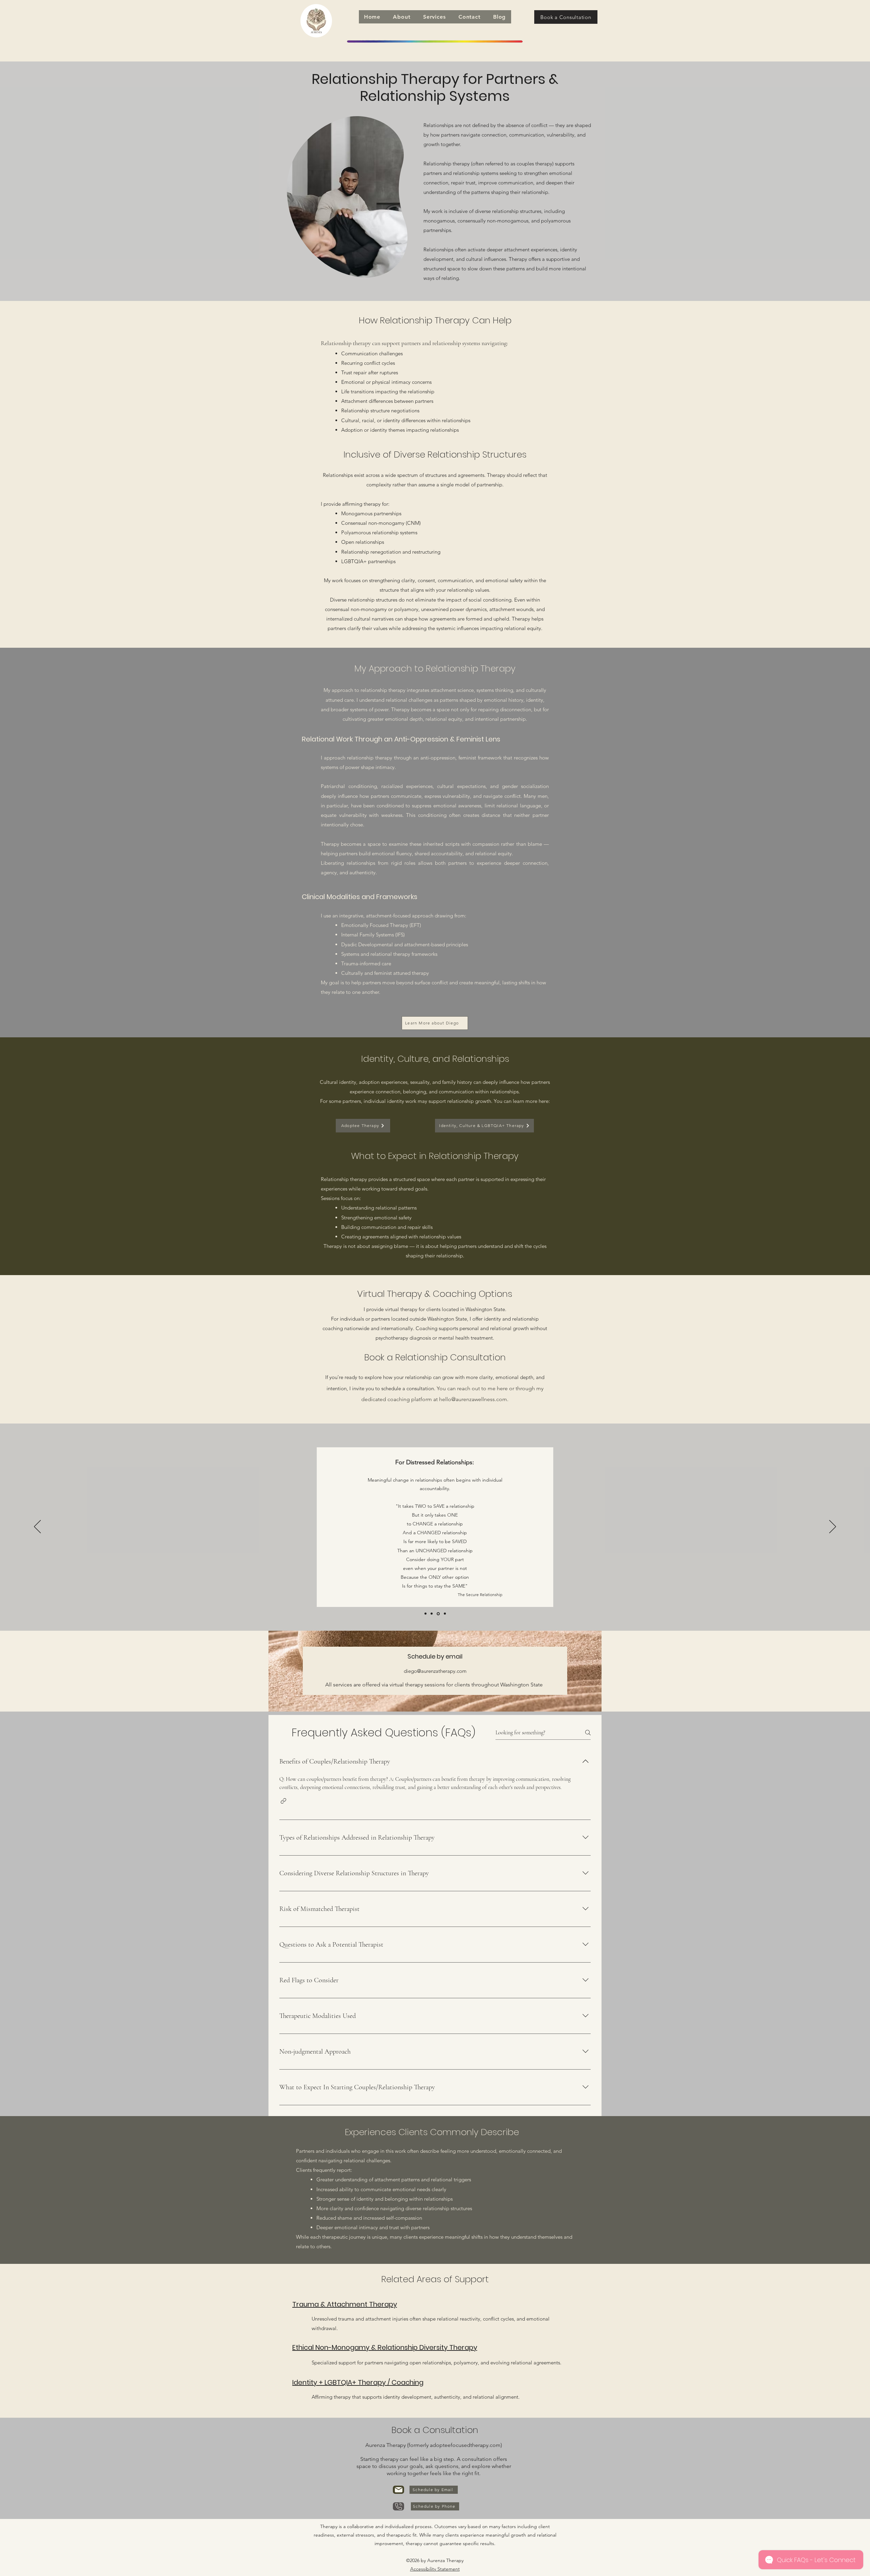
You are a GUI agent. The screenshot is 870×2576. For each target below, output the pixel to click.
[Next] (833, 1527)
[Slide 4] (445, 1614)
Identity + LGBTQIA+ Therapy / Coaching (358, 2382)
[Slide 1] (425, 1614)
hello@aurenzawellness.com (473, 1399)
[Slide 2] (432, 1614)
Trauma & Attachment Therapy (345, 2304)
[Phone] (398, 2506)
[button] (402, 17)
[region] (347, 197)
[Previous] (37, 1527)
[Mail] (398, 2490)
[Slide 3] (438, 1614)
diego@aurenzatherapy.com (435, 1671)
